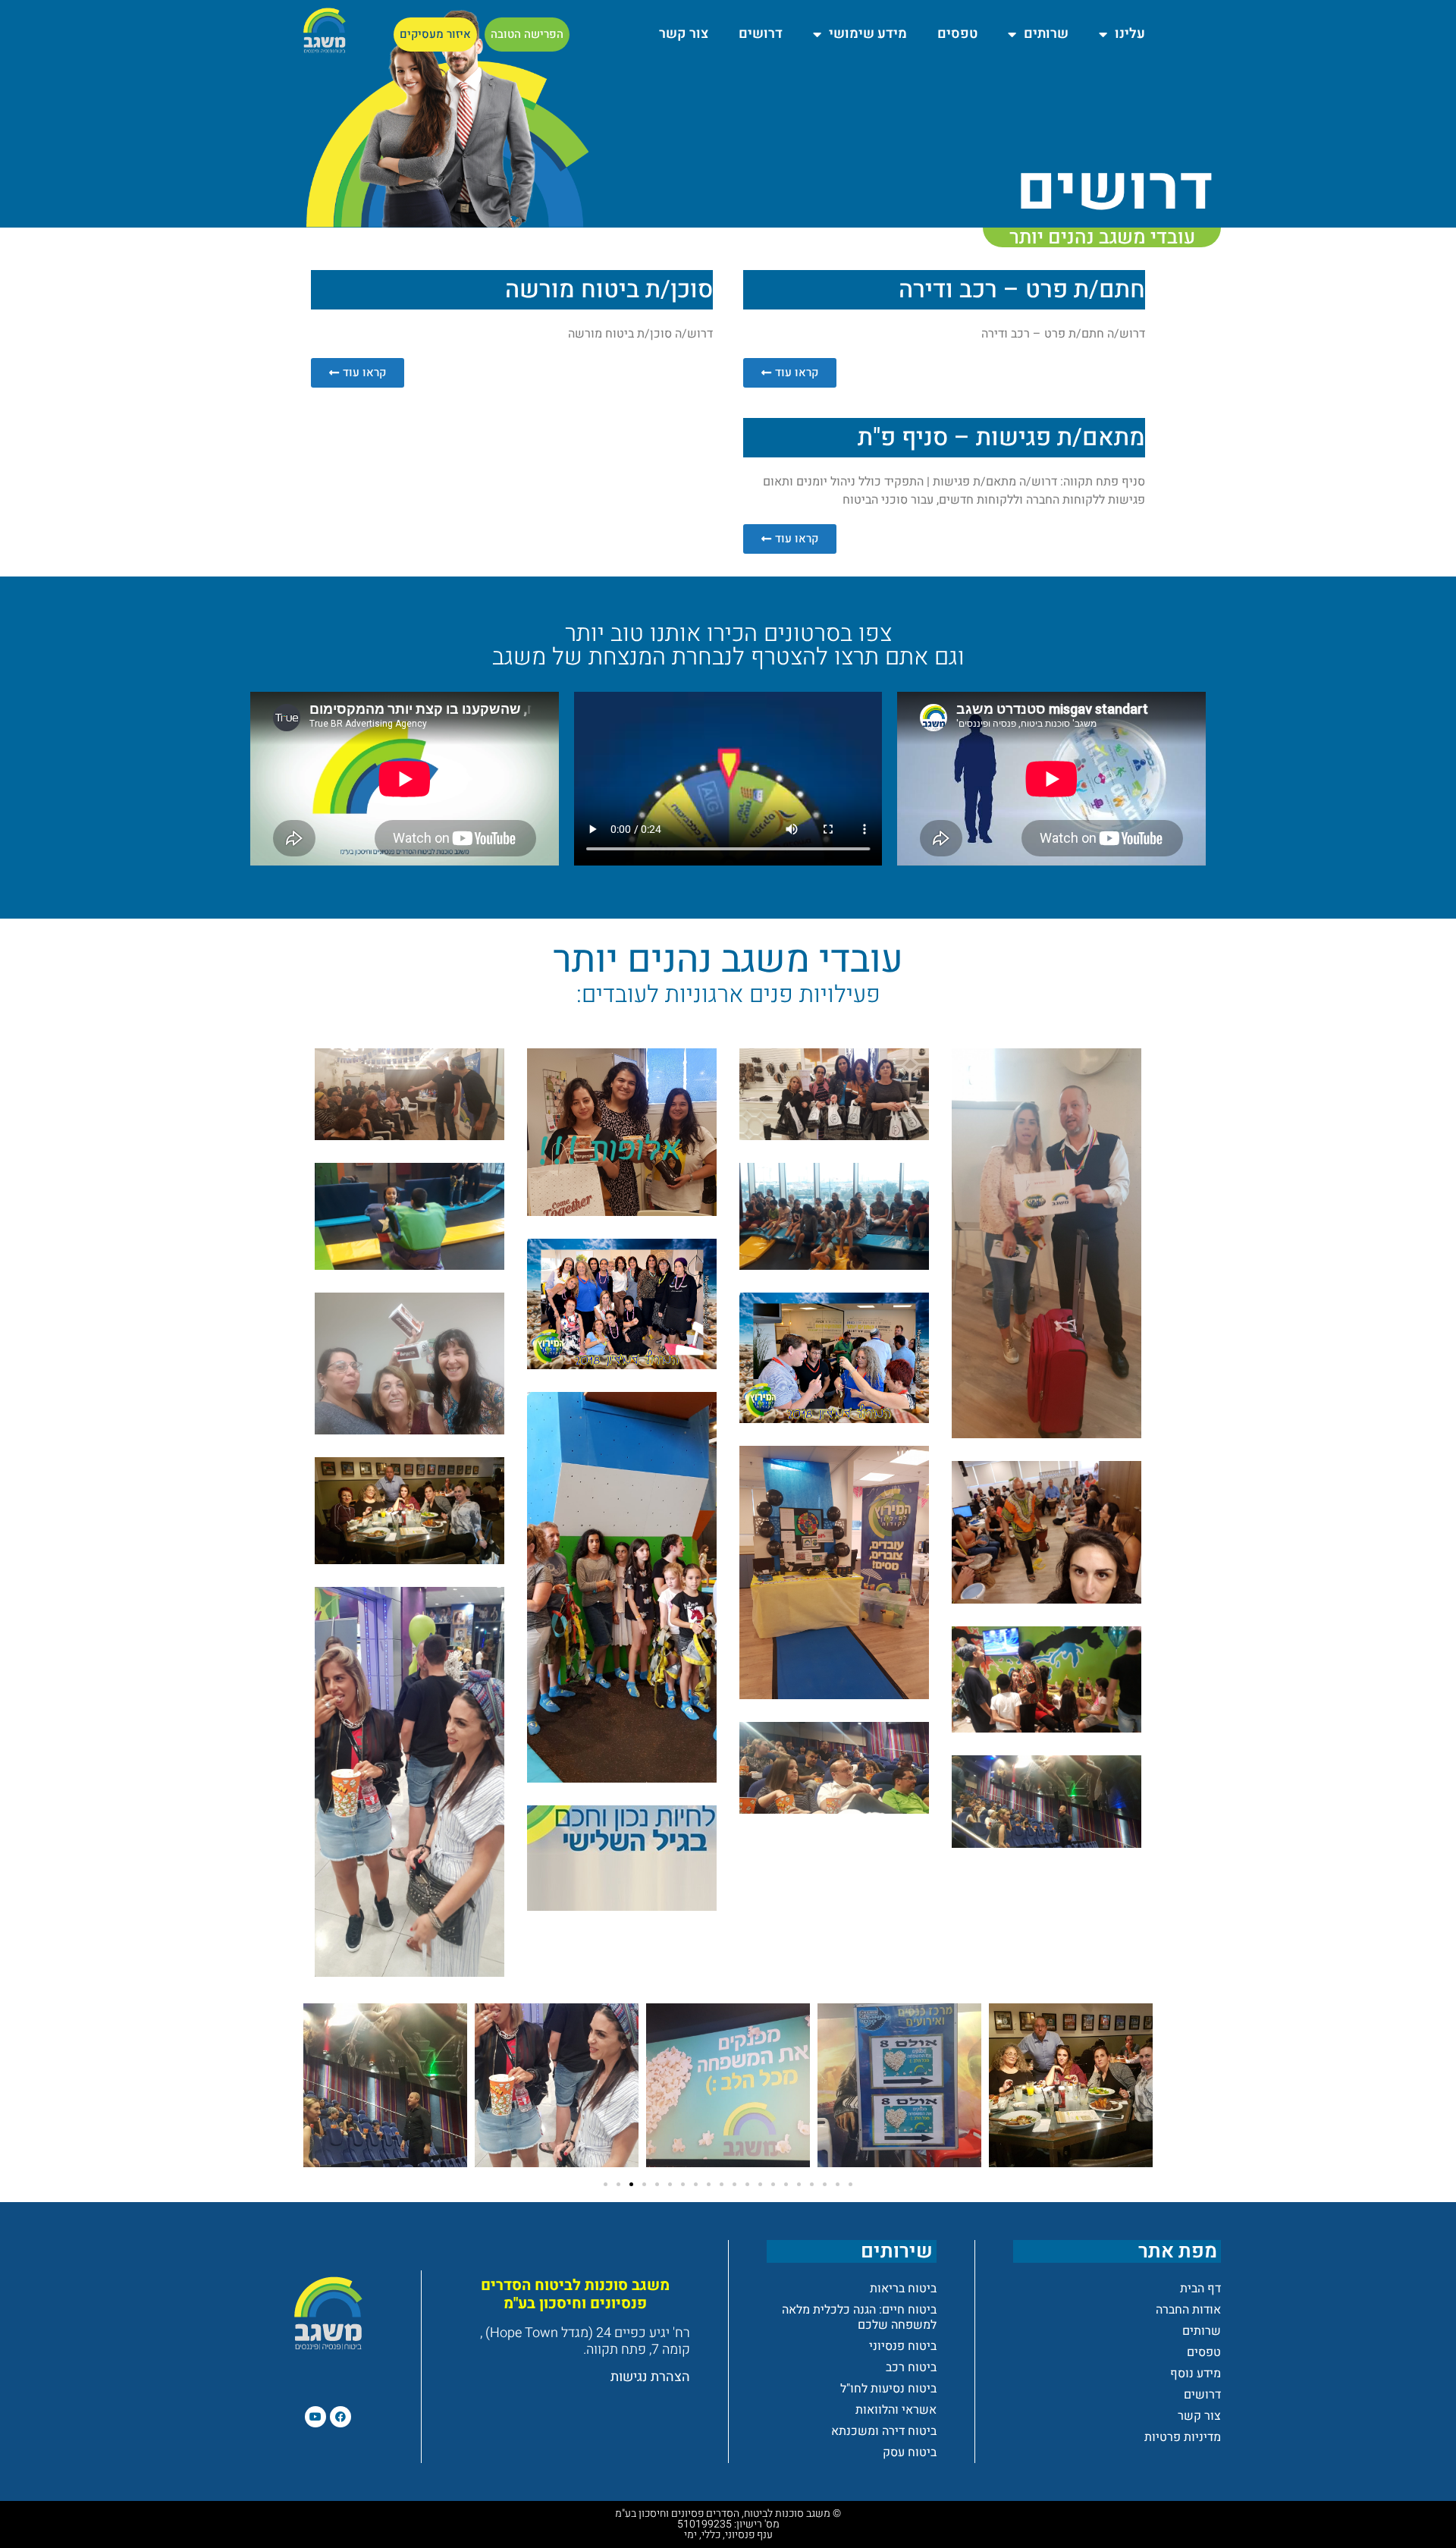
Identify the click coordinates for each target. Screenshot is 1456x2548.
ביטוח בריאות (903, 2289)
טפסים (957, 34)
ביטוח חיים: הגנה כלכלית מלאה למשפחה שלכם (859, 2317)
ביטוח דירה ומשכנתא (884, 2431)
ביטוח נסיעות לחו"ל (888, 2389)
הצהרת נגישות (650, 2377)
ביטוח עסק (910, 2452)
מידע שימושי (868, 34)
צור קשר (684, 34)
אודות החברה (1188, 2310)
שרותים (1046, 34)
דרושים (761, 34)
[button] (606, 2184)
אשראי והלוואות (896, 2410)
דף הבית (1200, 2289)
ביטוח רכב (911, 2367)
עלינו (1130, 34)
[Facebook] (340, 2417)
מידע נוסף (1196, 2374)
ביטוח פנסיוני (903, 2346)
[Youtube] (315, 2417)
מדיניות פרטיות (1183, 2437)
